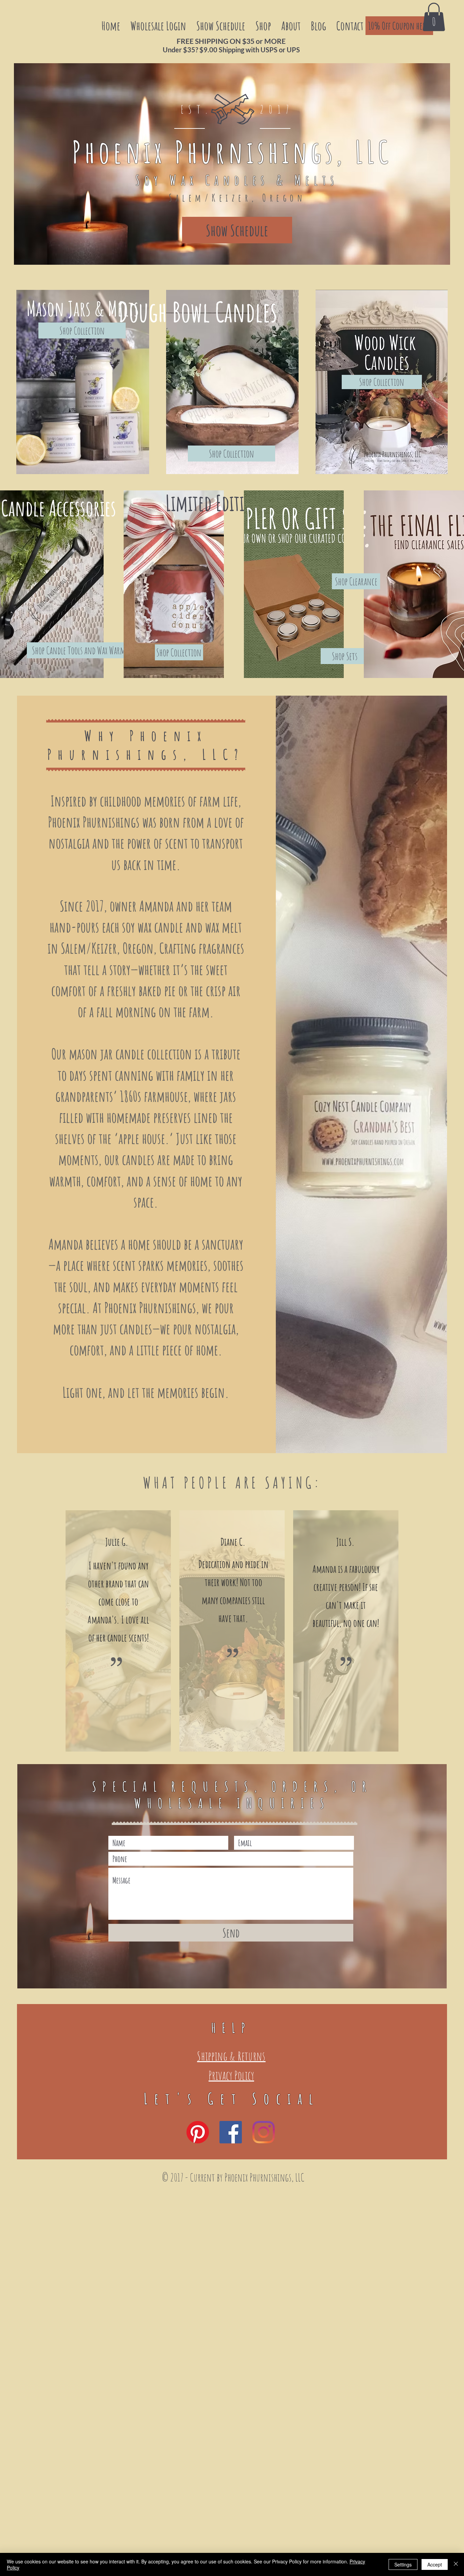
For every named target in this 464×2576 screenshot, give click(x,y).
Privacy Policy (231, 2075)
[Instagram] (264, 2132)
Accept (435, 2564)
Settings (403, 2564)
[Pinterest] (198, 2132)
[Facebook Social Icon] (231, 2132)
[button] (434, 17)
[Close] (456, 2564)
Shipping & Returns (231, 2056)
